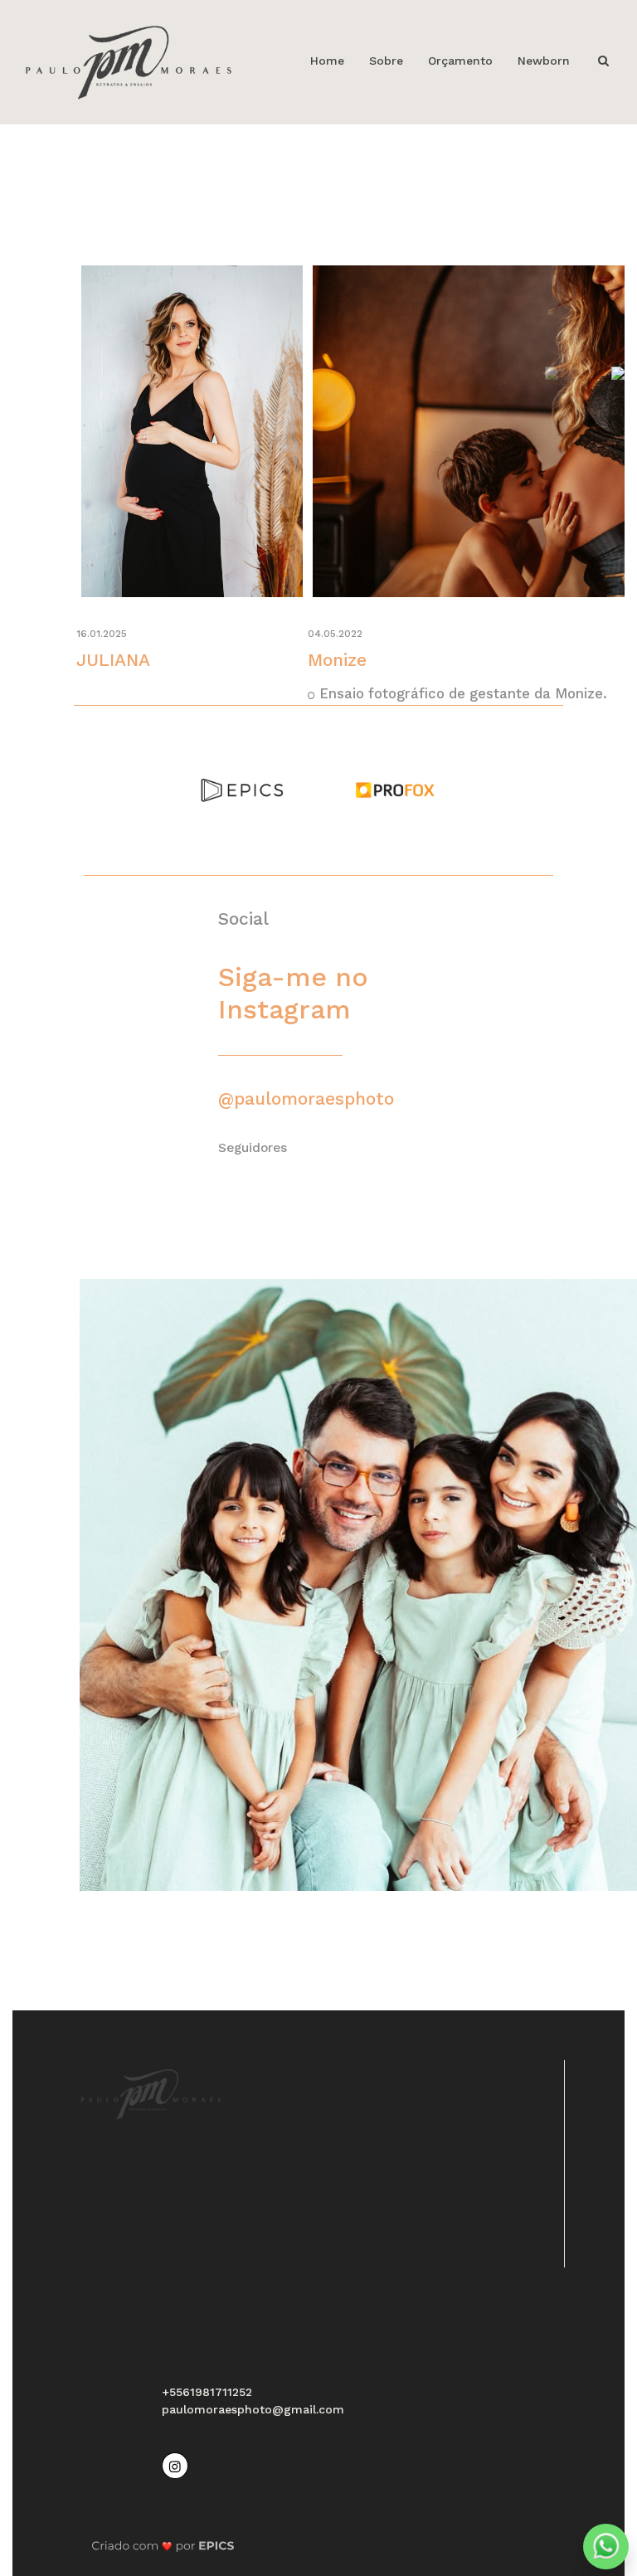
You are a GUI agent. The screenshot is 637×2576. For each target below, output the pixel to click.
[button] (618, 373)
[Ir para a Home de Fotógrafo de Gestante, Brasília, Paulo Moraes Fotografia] (129, 61)
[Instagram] (177, 2464)
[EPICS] (242, 789)
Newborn (544, 61)
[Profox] (395, 789)
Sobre (386, 61)
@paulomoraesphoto (306, 1098)
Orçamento (460, 61)
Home (327, 61)
